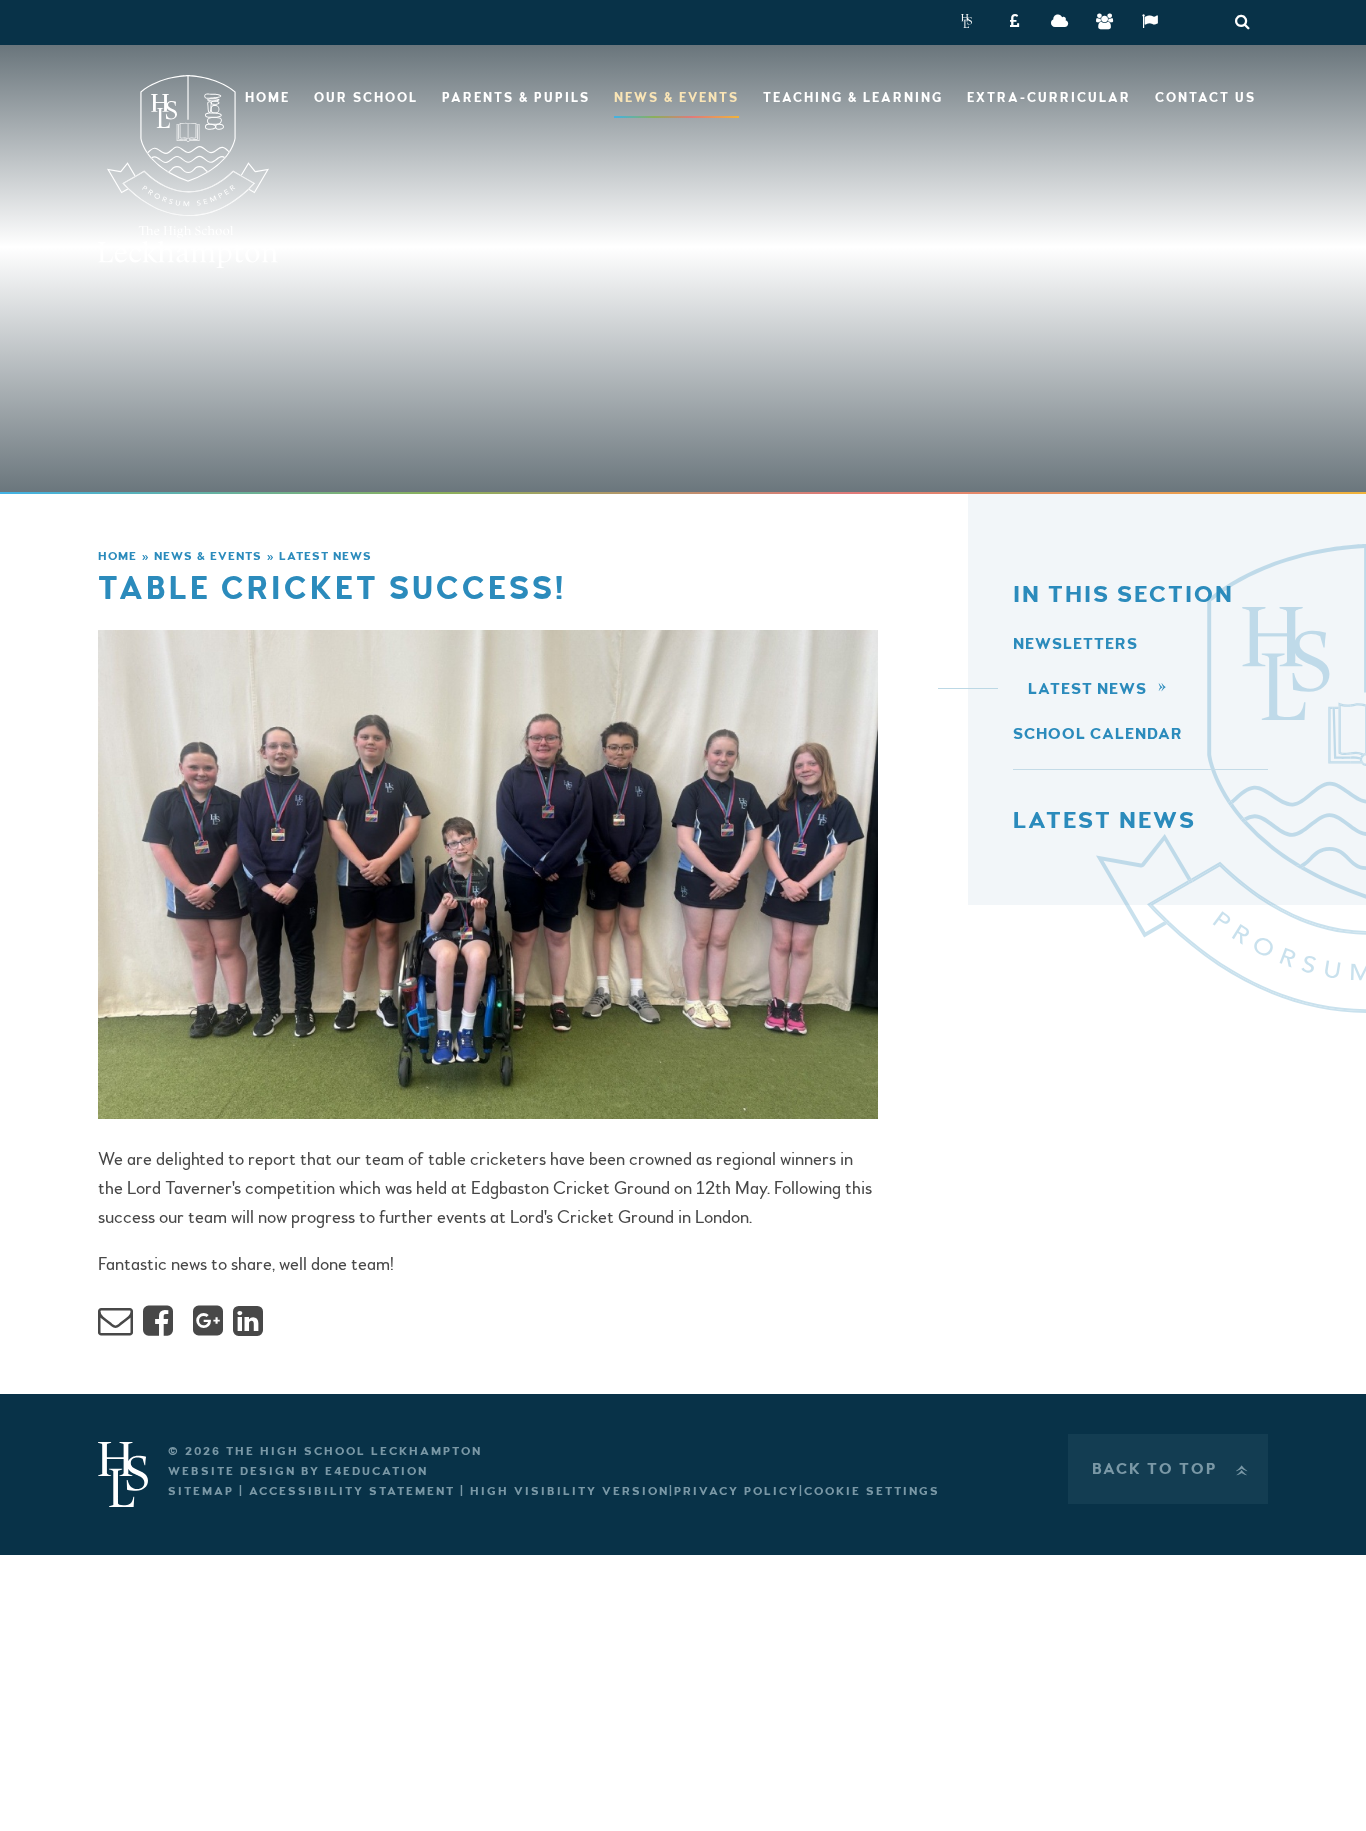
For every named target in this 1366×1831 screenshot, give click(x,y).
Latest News (325, 556)
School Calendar (1098, 734)
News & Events (208, 556)
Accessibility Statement (352, 1491)
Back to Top (1172, 1469)
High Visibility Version (569, 1491)
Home (117, 556)
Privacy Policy (736, 1491)
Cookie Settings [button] (872, 1491)
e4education (376, 1471)
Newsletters (1075, 644)
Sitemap (201, 1491)
